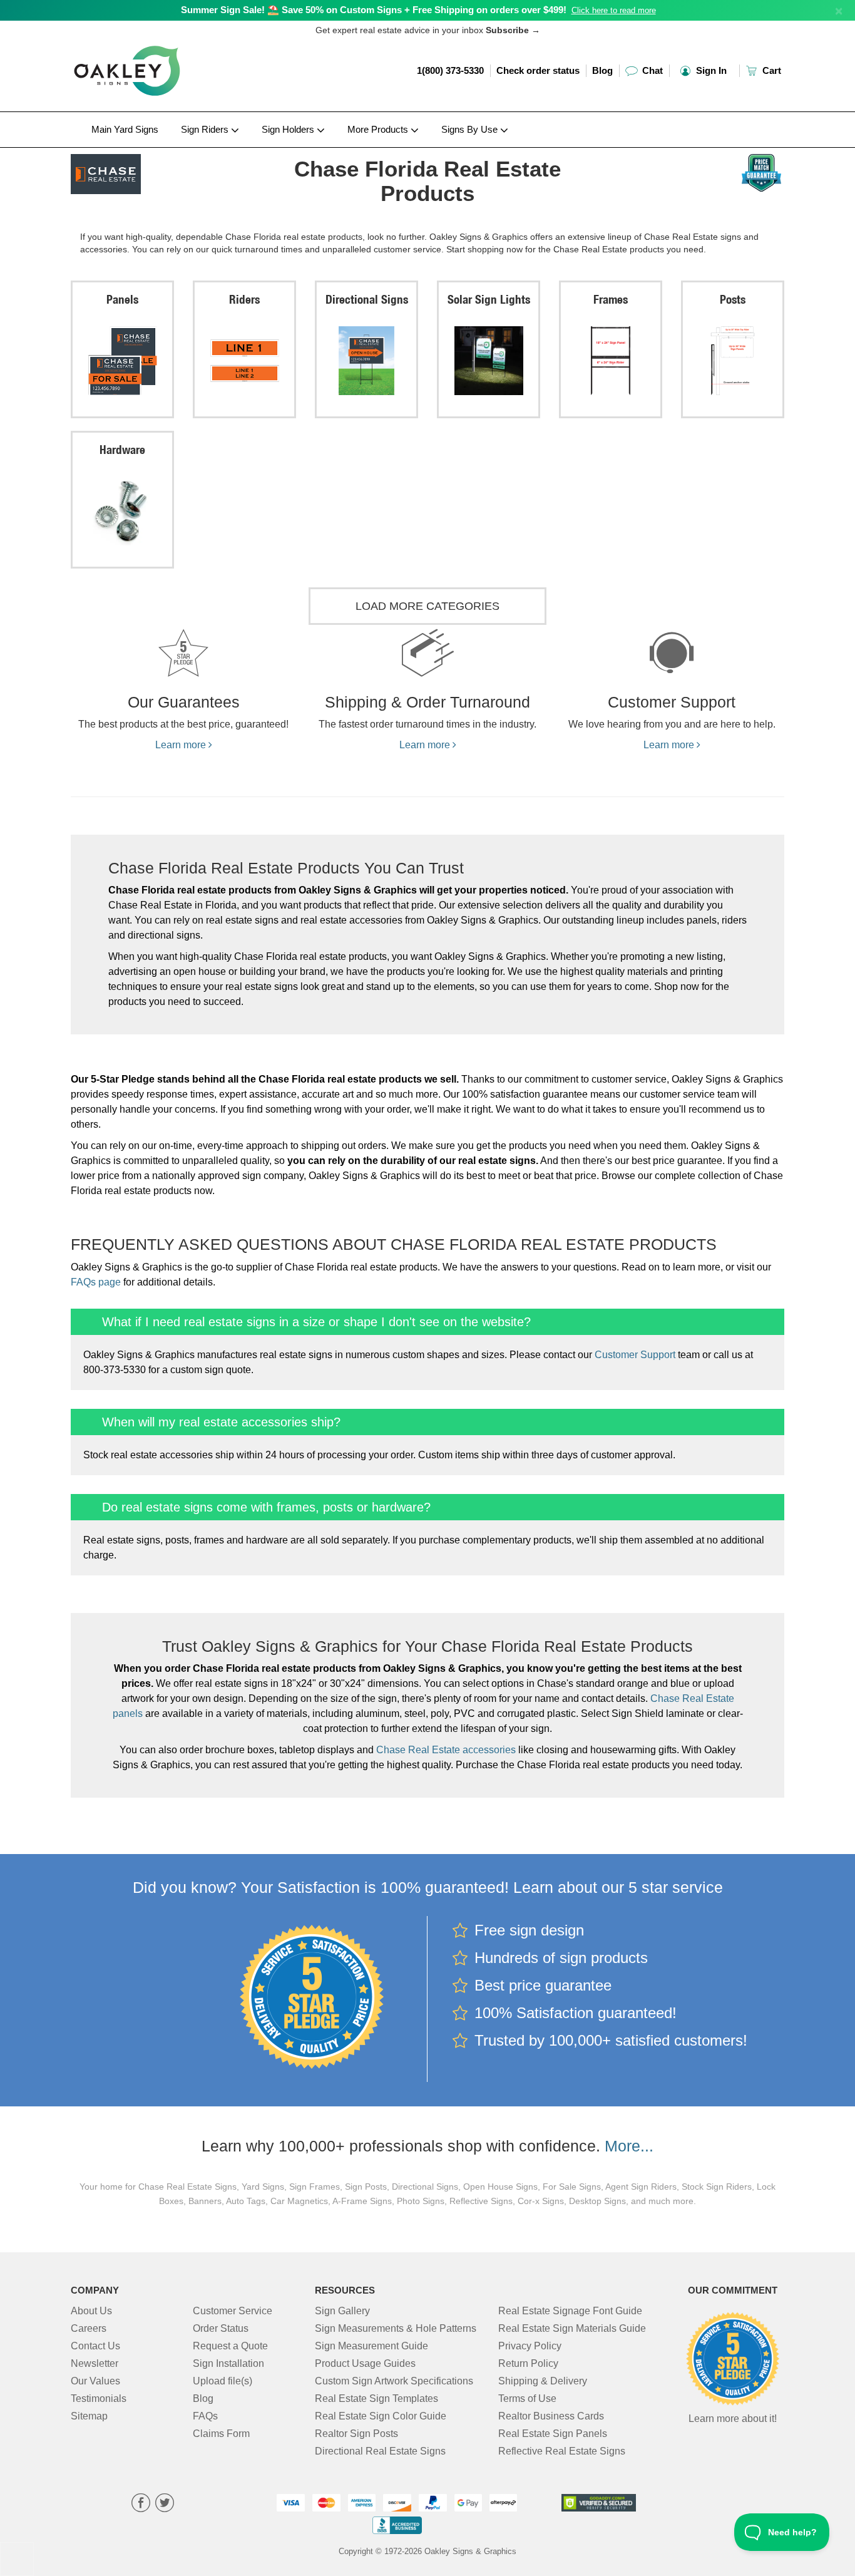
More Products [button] (379, 129)
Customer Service (233, 2311)
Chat (651, 70)
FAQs (205, 2416)
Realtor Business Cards (551, 2416)
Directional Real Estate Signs (380, 2451)
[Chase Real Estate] (153, 171)
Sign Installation (228, 2363)
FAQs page (96, 1282)
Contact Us (95, 2346)
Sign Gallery (342, 2311)
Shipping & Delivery (543, 2381)
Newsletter (95, 2363)
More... (629, 2146)
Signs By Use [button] (471, 129)
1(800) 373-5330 (450, 70)
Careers (89, 2328)
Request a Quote (230, 2346)
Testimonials (99, 2398)
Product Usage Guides (365, 2363)
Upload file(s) (223, 2381)
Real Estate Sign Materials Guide (572, 2328)
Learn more (182, 745)
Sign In (710, 70)
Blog (602, 70)
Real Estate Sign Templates (376, 2398)
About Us (91, 2311)
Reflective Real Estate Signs (562, 2451)
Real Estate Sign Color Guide (381, 2416)
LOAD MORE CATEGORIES (427, 606)
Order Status (221, 2328)
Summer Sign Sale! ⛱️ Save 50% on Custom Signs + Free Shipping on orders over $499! (374, 10)
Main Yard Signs (125, 129)
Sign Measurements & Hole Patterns (396, 2328)
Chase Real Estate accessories (446, 1750)
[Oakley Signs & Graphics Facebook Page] (141, 2504)
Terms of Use (527, 2398)
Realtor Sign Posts (356, 2434)
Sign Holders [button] (289, 129)
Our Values (95, 2381)
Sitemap (89, 2416)
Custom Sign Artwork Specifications (394, 2381)
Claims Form (221, 2434)
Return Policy (528, 2363)
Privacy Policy (530, 2346)
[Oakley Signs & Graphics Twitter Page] (165, 2504)
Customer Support (635, 1355)
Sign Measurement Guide (371, 2346)
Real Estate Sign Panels (553, 2434)
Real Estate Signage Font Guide (570, 2311)
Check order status (538, 70)
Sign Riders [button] (206, 129)
